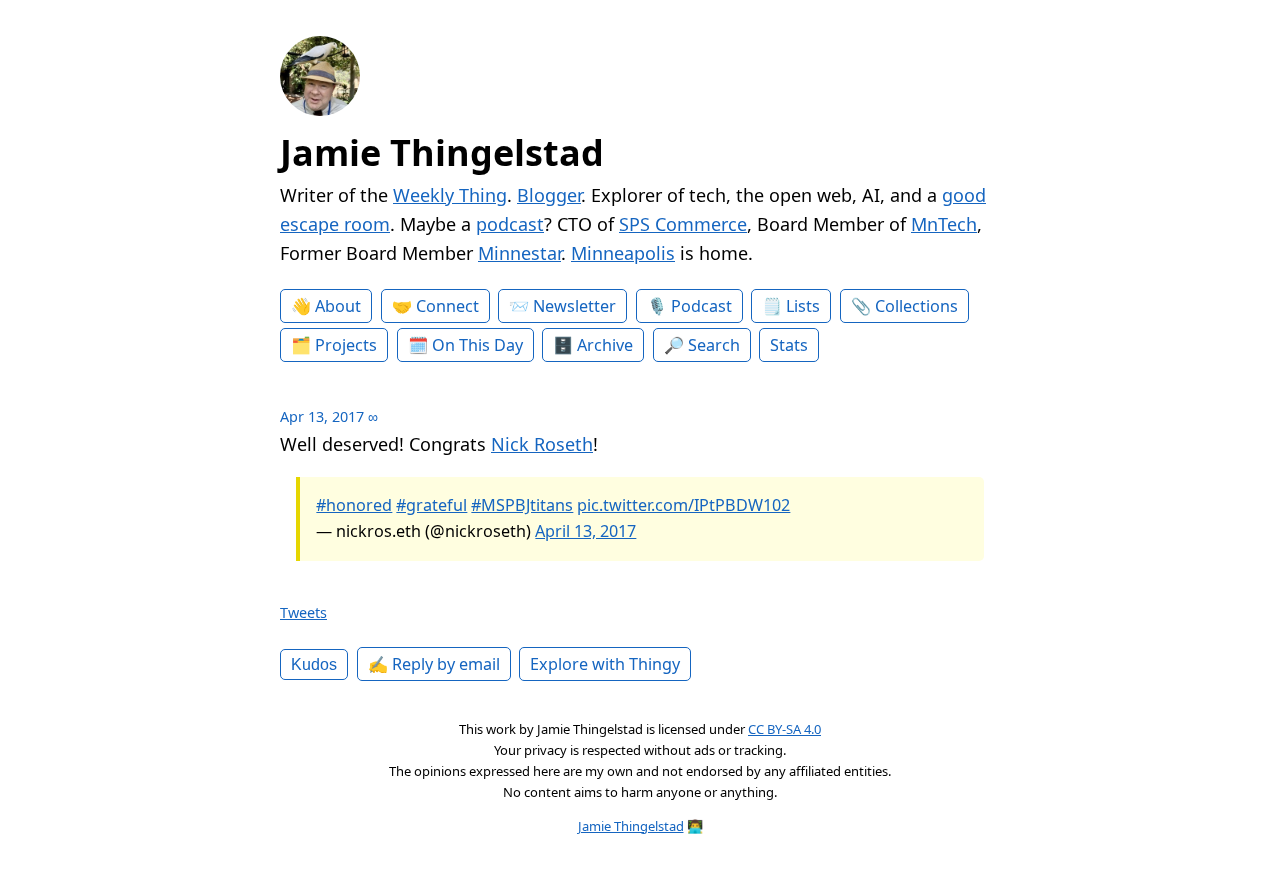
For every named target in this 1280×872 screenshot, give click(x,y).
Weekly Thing (450, 195)
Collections (916, 306)
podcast (510, 224)
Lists (803, 306)
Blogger (549, 195)
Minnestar (519, 253)
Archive (605, 345)
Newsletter (574, 306)
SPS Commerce (683, 224)
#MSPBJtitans (522, 505)
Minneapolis (623, 253)
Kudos (314, 664)
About (338, 306)
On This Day (477, 345)
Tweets (303, 612)
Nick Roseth (542, 444)
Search (714, 345)
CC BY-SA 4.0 (784, 729)
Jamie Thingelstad (442, 152)
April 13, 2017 (585, 531)
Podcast (701, 306)
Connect (447, 306)
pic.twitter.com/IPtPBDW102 (683, 505)
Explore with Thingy (605, 664)
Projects (346, 345)
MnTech (944, 224)
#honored (354, 505)
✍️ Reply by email (434, 664)
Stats (789, 345)
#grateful (431, 505)
